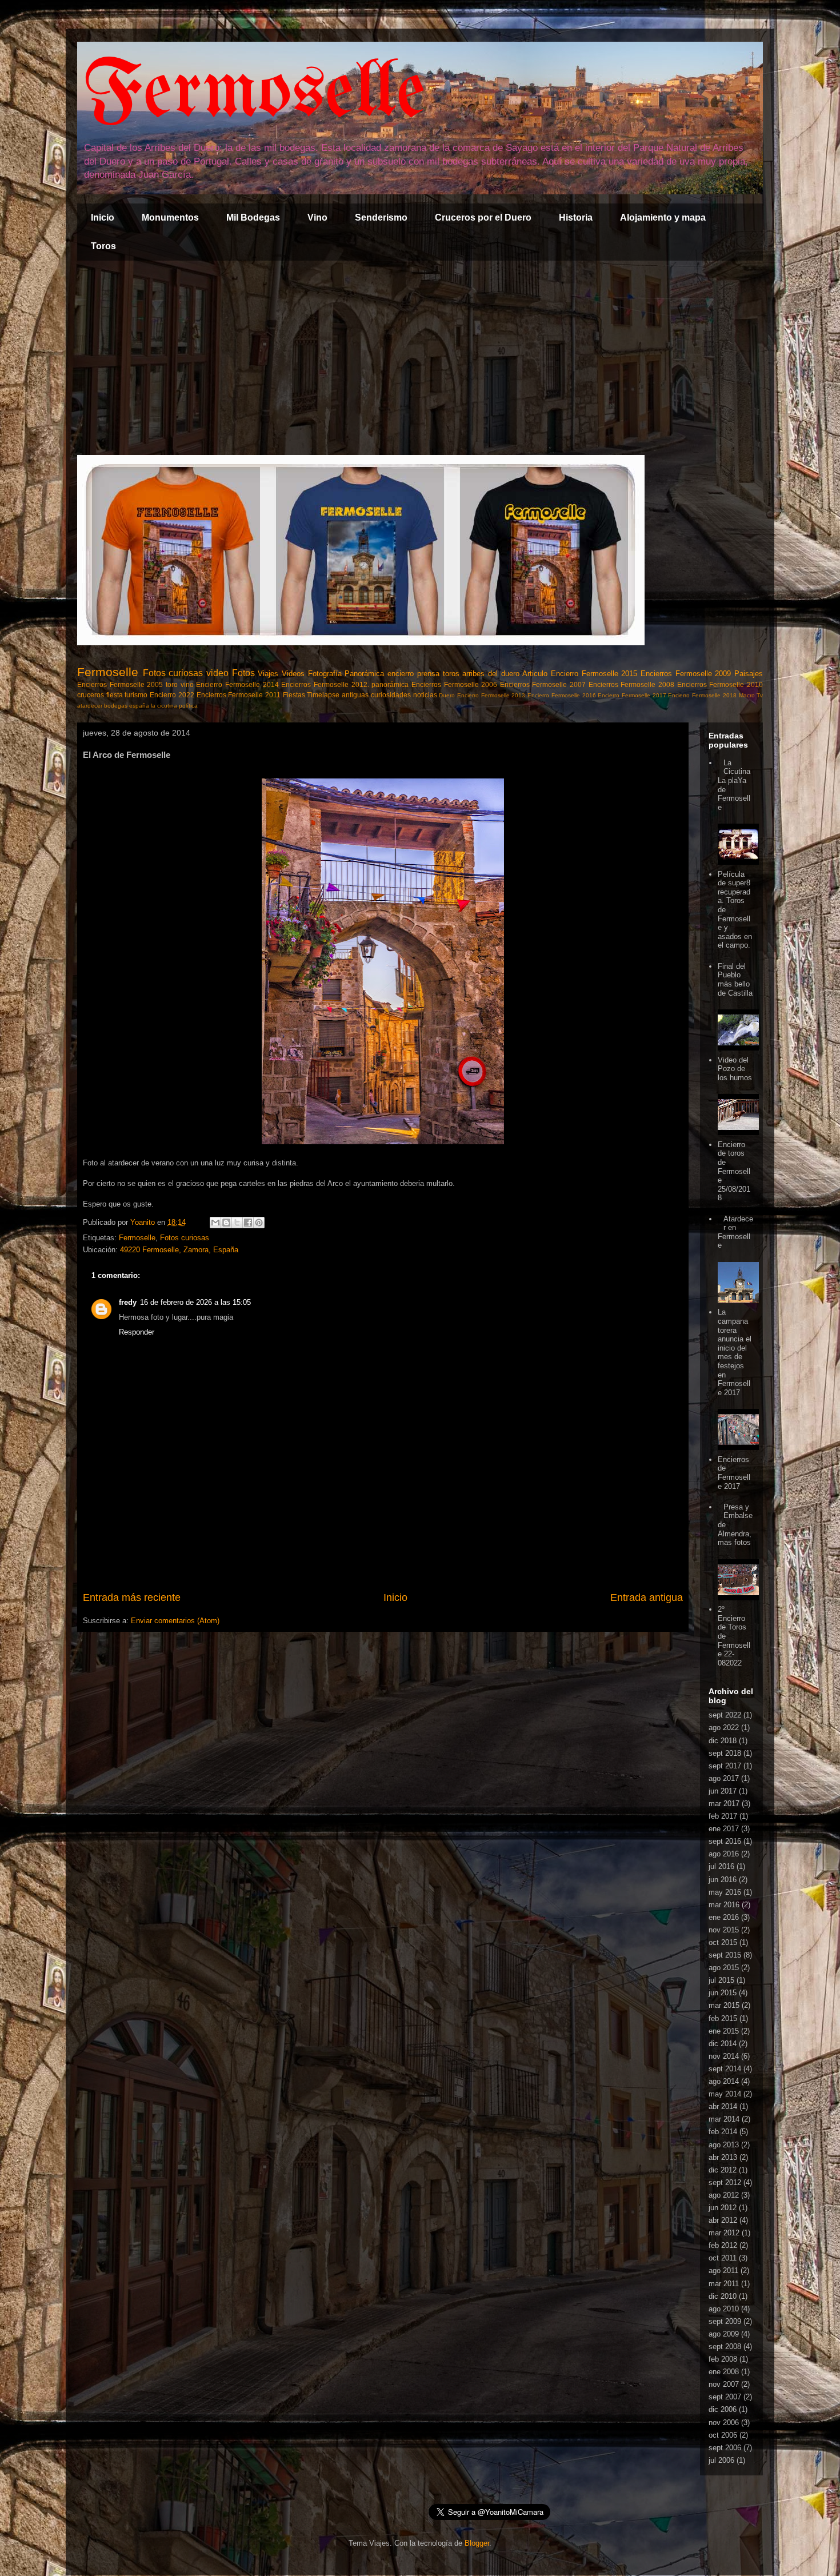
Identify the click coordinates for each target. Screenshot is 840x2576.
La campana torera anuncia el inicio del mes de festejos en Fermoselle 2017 (735, 1352)
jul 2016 (721, 1866)
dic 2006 (723, 2409)
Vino (317, 217)
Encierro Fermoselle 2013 (491, 695)
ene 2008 (724, 2372)
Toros (103, 246)
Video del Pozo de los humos (735, 1069)
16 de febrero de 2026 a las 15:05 (195, 1302)
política (188, 706)
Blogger (477, 2543)
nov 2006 (724, 2423)
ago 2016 (724, 1854)
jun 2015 (723, 1993)
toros (451, 674)
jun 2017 (723, 1791)
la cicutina (164, 706)
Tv (760, 695)
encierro (401, 674)
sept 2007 (725, 2397)
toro (172, 684)
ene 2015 (724, 2031)
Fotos (243, 673)
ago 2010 (724, 2309)
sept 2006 (725, 2448)
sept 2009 (725, 2321)
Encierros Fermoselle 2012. (325, 684)
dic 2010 (723, 2296)
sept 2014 (725, 2069)
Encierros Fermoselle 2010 (720, 684)
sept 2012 (725, 2182)
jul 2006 (721, 2460)
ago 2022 (724, 1728)
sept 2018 (725, 1753)
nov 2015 (724, 1930)
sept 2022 (725, 1715)
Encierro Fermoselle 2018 (702, 695)
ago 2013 (724, 2145)
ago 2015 (724, 1968)
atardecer (90, 706)
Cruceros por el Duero (483, 217)
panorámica (390, 684)
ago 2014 (724, 2081)
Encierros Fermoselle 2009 (686, 674)
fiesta (115, 695)
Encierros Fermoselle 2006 (454, 684)
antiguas (355, 695)
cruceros (91, 695)
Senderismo (381, 217)
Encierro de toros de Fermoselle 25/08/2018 (734, 1171)
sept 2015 (725, 1955)
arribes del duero (491, 674)
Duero (447, 695)
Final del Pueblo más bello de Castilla (735, 980)
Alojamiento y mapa (663, 217)
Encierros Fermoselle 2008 (631, 684)
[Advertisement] (420, 358)
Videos (293, 674)
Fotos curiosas (173, 673)
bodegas (116, 706)
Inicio (103, 217)
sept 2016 (725, 1841)
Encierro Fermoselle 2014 (237, 684)
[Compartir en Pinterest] (259, 1223)
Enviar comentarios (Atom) (175, 1621)
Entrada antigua (647, 1597)
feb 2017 (723, 1816)
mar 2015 (724, 2005)
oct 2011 (723, 2258)
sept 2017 (725, 1766)
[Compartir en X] (237, 1223)
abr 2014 (723, 2106)
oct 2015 (723, 1942)
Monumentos (170, 217)
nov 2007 (724, 2384)
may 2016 (725, 1892)
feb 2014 (723, 2132)
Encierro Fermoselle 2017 (632, 695)
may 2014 (725, 2094)
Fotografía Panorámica (346, 674)
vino (187, 684)
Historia (576, 217)
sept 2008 (725, 2347)
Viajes (268, 674)
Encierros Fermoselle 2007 (543, 684)
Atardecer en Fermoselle (735, 1232)
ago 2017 (724, 1778)
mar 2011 (724, 2284)
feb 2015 (723, 2018)
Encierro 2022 (172, 695)
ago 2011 (723, 2271)
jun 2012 (723, 2208)
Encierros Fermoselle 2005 (120, 684)
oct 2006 (723, 2435)
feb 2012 (723, 2245)
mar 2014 (724, 2119)
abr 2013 (723, 2157)
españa (139, 706)
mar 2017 (724, 1804)
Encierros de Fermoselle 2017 (734, 1473)
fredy (128, 1302)
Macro (747, 695)
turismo (136, 695)
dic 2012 (723, 2170)
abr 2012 (723, 2220)
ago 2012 (724, 2195)
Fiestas (294, 695)
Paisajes (749, 674)
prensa (428, 674)
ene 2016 (724, 1917)
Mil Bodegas (253, 217)
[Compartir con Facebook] (248, 1223)
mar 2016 (724, 1905)
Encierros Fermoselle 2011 (239, 695)
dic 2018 (723, 1741)
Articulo (535, 674)
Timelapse (323, 695)
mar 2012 (724, 2233)
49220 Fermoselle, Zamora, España (179, 1250)
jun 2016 (723, 1880)
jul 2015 (721, 1980)
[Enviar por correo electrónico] (215, 1223)
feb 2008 (723, 2359)
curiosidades (391, 695)
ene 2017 (724, 1829)
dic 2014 (723, 2044)
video (217, 673)
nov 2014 (724, 2056)
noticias (425, 695)
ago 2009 (724, 2334)
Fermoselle (254, 94)
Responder (137, 1332)
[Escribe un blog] (226, 1223)
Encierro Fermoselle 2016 (561, 695)
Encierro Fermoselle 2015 (594, 674)
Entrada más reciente (132, 1597)
